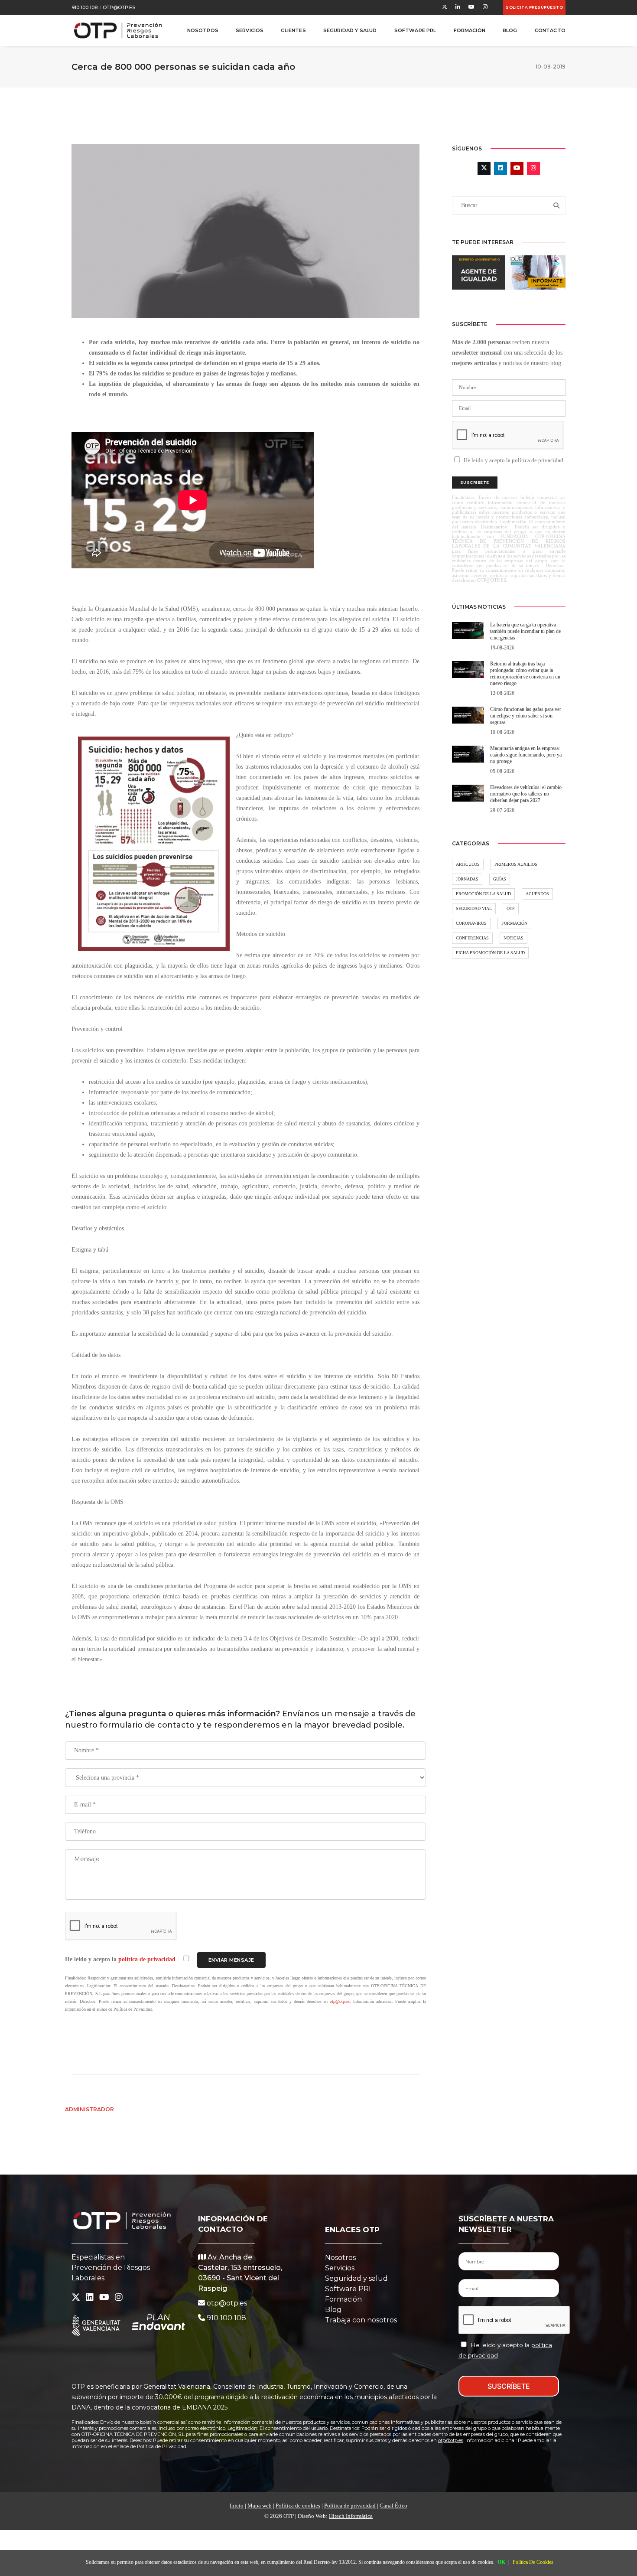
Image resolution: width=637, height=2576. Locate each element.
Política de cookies (298, 2506)
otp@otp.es (119, 7)
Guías (500, 879)
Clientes (293, 30)
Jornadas (467, 879)
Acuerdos (537, 894)
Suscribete (475, 482)
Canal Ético (393, 2506)
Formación (470, 30)
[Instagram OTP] (483, 7)
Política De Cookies (533, 2562)
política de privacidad (148, 1959)
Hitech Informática (351, 2516)
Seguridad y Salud (350, 30)
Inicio (237, 2506)
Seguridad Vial (474, 908)
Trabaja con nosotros (361, 2320)
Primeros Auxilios (516, 864)
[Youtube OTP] (471, 7)
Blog (510, 30)
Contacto (550, 30)
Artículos (468, 864)
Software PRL (415, 30)
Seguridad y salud (356, 2278)
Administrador (89, 2109)
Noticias (513, 938)
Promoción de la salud (483, 894)
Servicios (250, 30)
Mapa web (260, 2506)
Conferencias (472, 938)
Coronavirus (471, 923)
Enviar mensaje (231, 1960)
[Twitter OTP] (445, 7)
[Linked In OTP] (458, 7)
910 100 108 (84, 7)
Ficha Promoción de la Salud (490, 953)
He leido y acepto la (121, 1959)
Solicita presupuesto (534, 7)
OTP (511, 908)
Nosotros (203, 30)
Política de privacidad (350, 2506)
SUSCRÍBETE (509, 2386)
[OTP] (118, 30)
